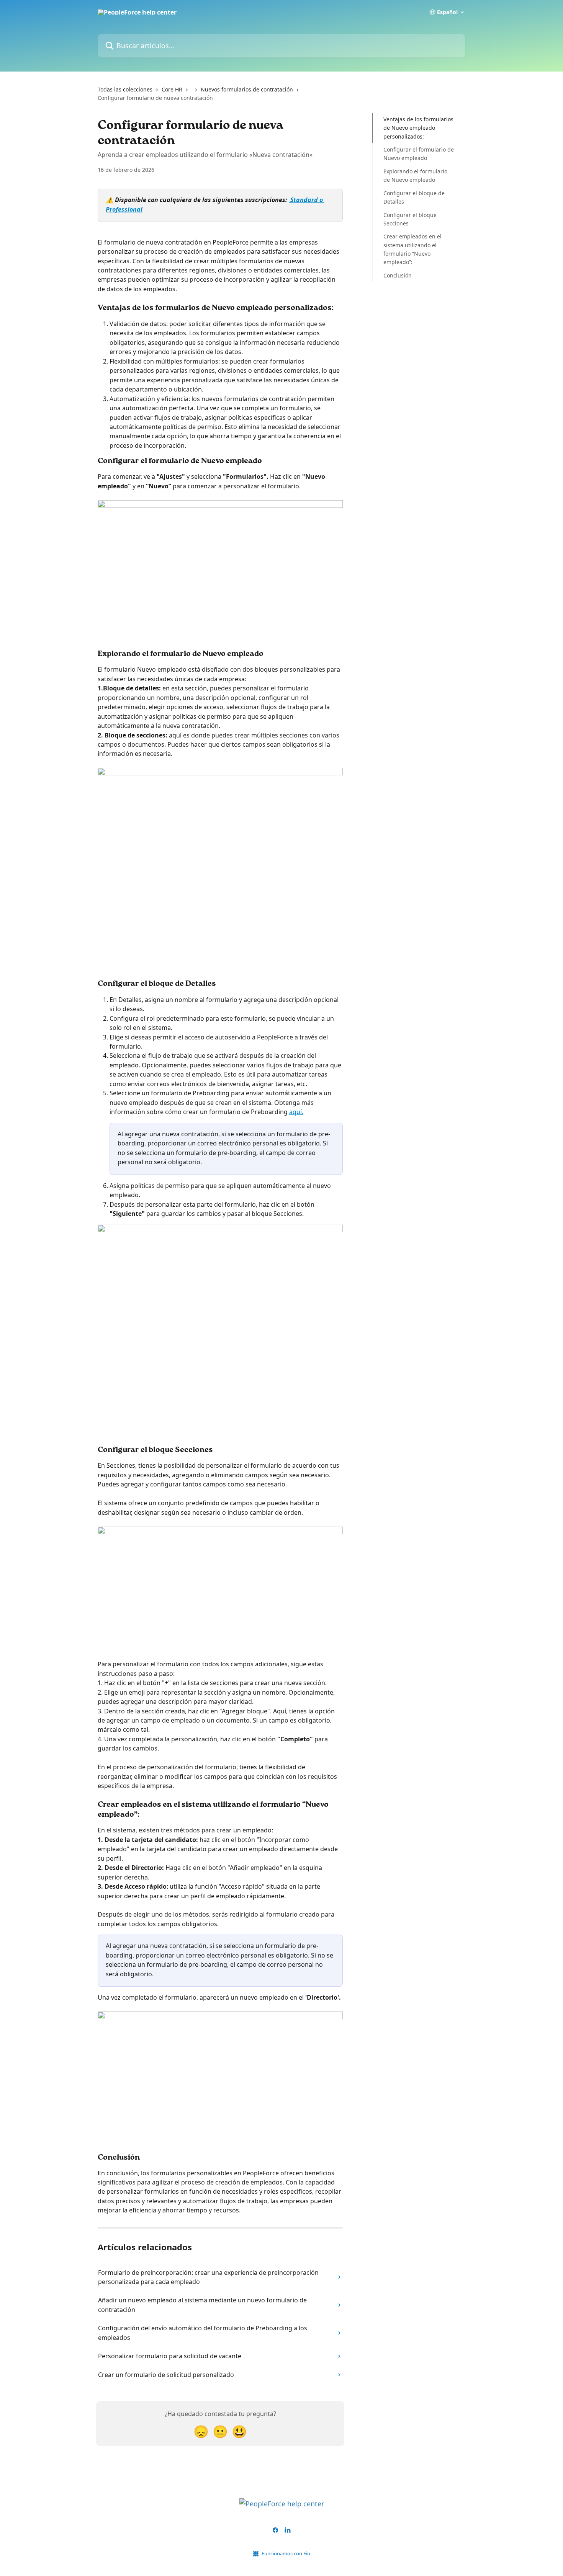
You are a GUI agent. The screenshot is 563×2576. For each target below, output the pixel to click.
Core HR (172, 89)
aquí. (296, 1112)
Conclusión (398, 275)
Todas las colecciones (125, 89)
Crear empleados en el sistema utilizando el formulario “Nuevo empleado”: (412, 249)
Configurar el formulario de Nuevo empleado (419, 154)
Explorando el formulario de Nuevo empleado (415, 175)
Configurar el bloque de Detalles (414, 197)
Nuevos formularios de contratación (247, 89)
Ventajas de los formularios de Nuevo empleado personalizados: (418, 128)
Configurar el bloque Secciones (410, 219)
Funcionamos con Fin (286, 2553)
